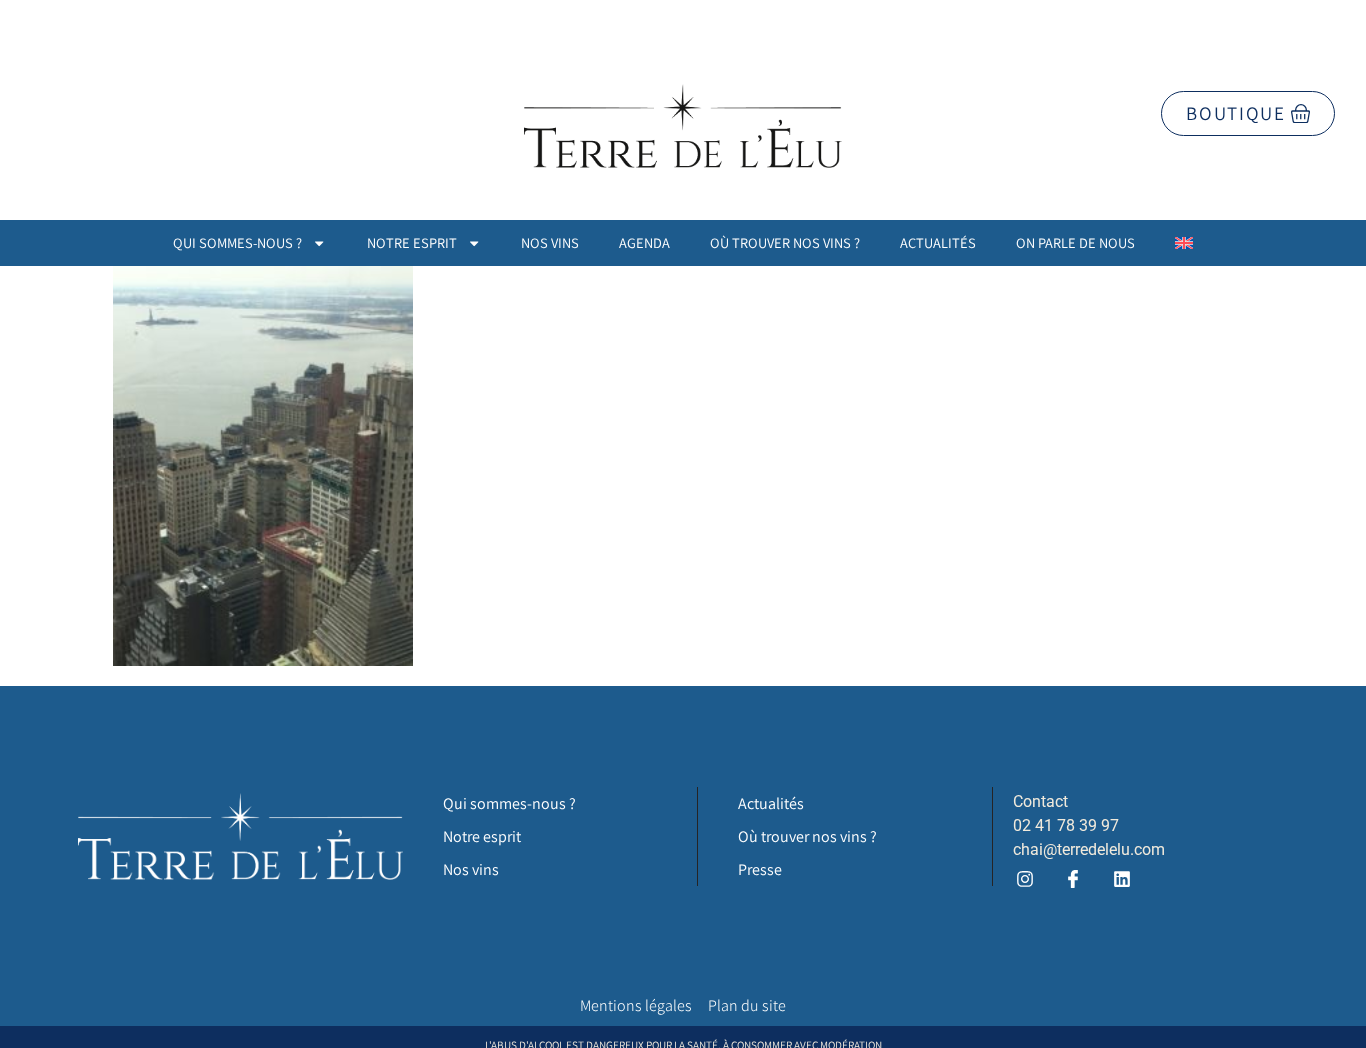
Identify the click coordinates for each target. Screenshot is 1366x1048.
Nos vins (550, 242)
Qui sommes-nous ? (237, 242)
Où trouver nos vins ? (785, 242)
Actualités (938, 242)
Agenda (644, 242)
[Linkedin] (1121, 878)
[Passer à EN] (1184, 243)
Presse (760, 869)
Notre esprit (412, 242)
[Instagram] (1025, 878)
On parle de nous (1075, 242)
